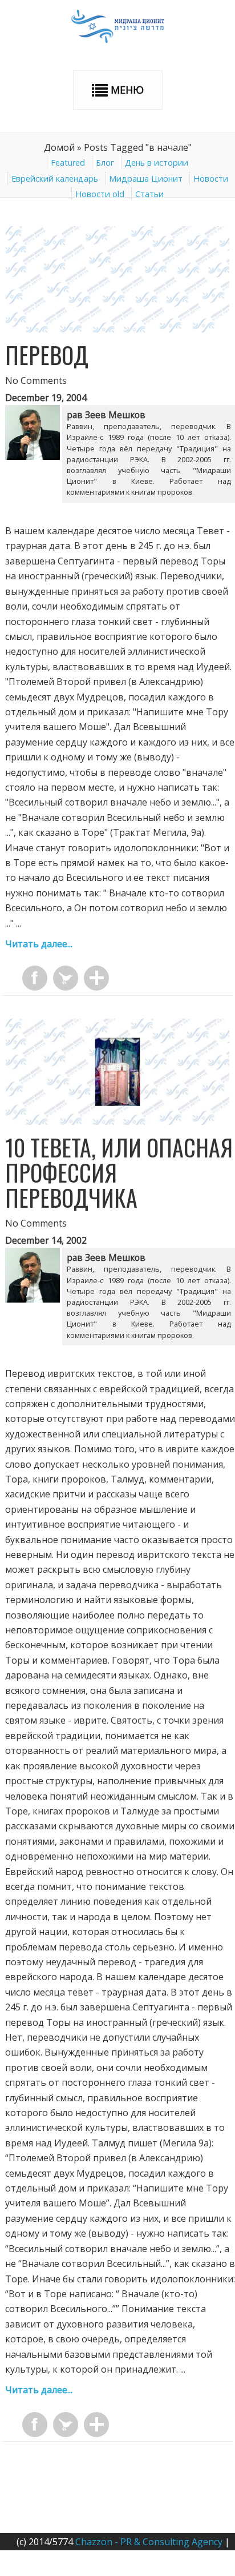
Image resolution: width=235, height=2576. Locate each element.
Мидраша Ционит (146, 179)
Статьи (149, 194)
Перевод (47, 355)
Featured (68, 163)
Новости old (100, 194)
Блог (105, 163)
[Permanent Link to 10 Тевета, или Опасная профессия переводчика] (117, 1121)
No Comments (36, 380)
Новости (211, 179)
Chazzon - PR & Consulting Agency (149, 2542)
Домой (59, 147)
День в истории (157, 163)
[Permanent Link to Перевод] (117, 329)
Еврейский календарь (55, 179)
